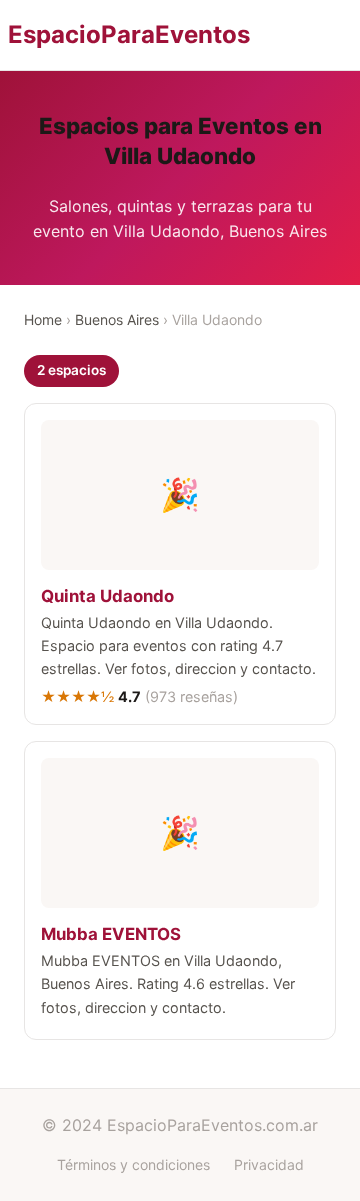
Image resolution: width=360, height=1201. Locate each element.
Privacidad (269, 1164)
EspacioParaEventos (129, 34)
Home (43, 319)
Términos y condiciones (133, 1164)
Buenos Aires (117, 319)
